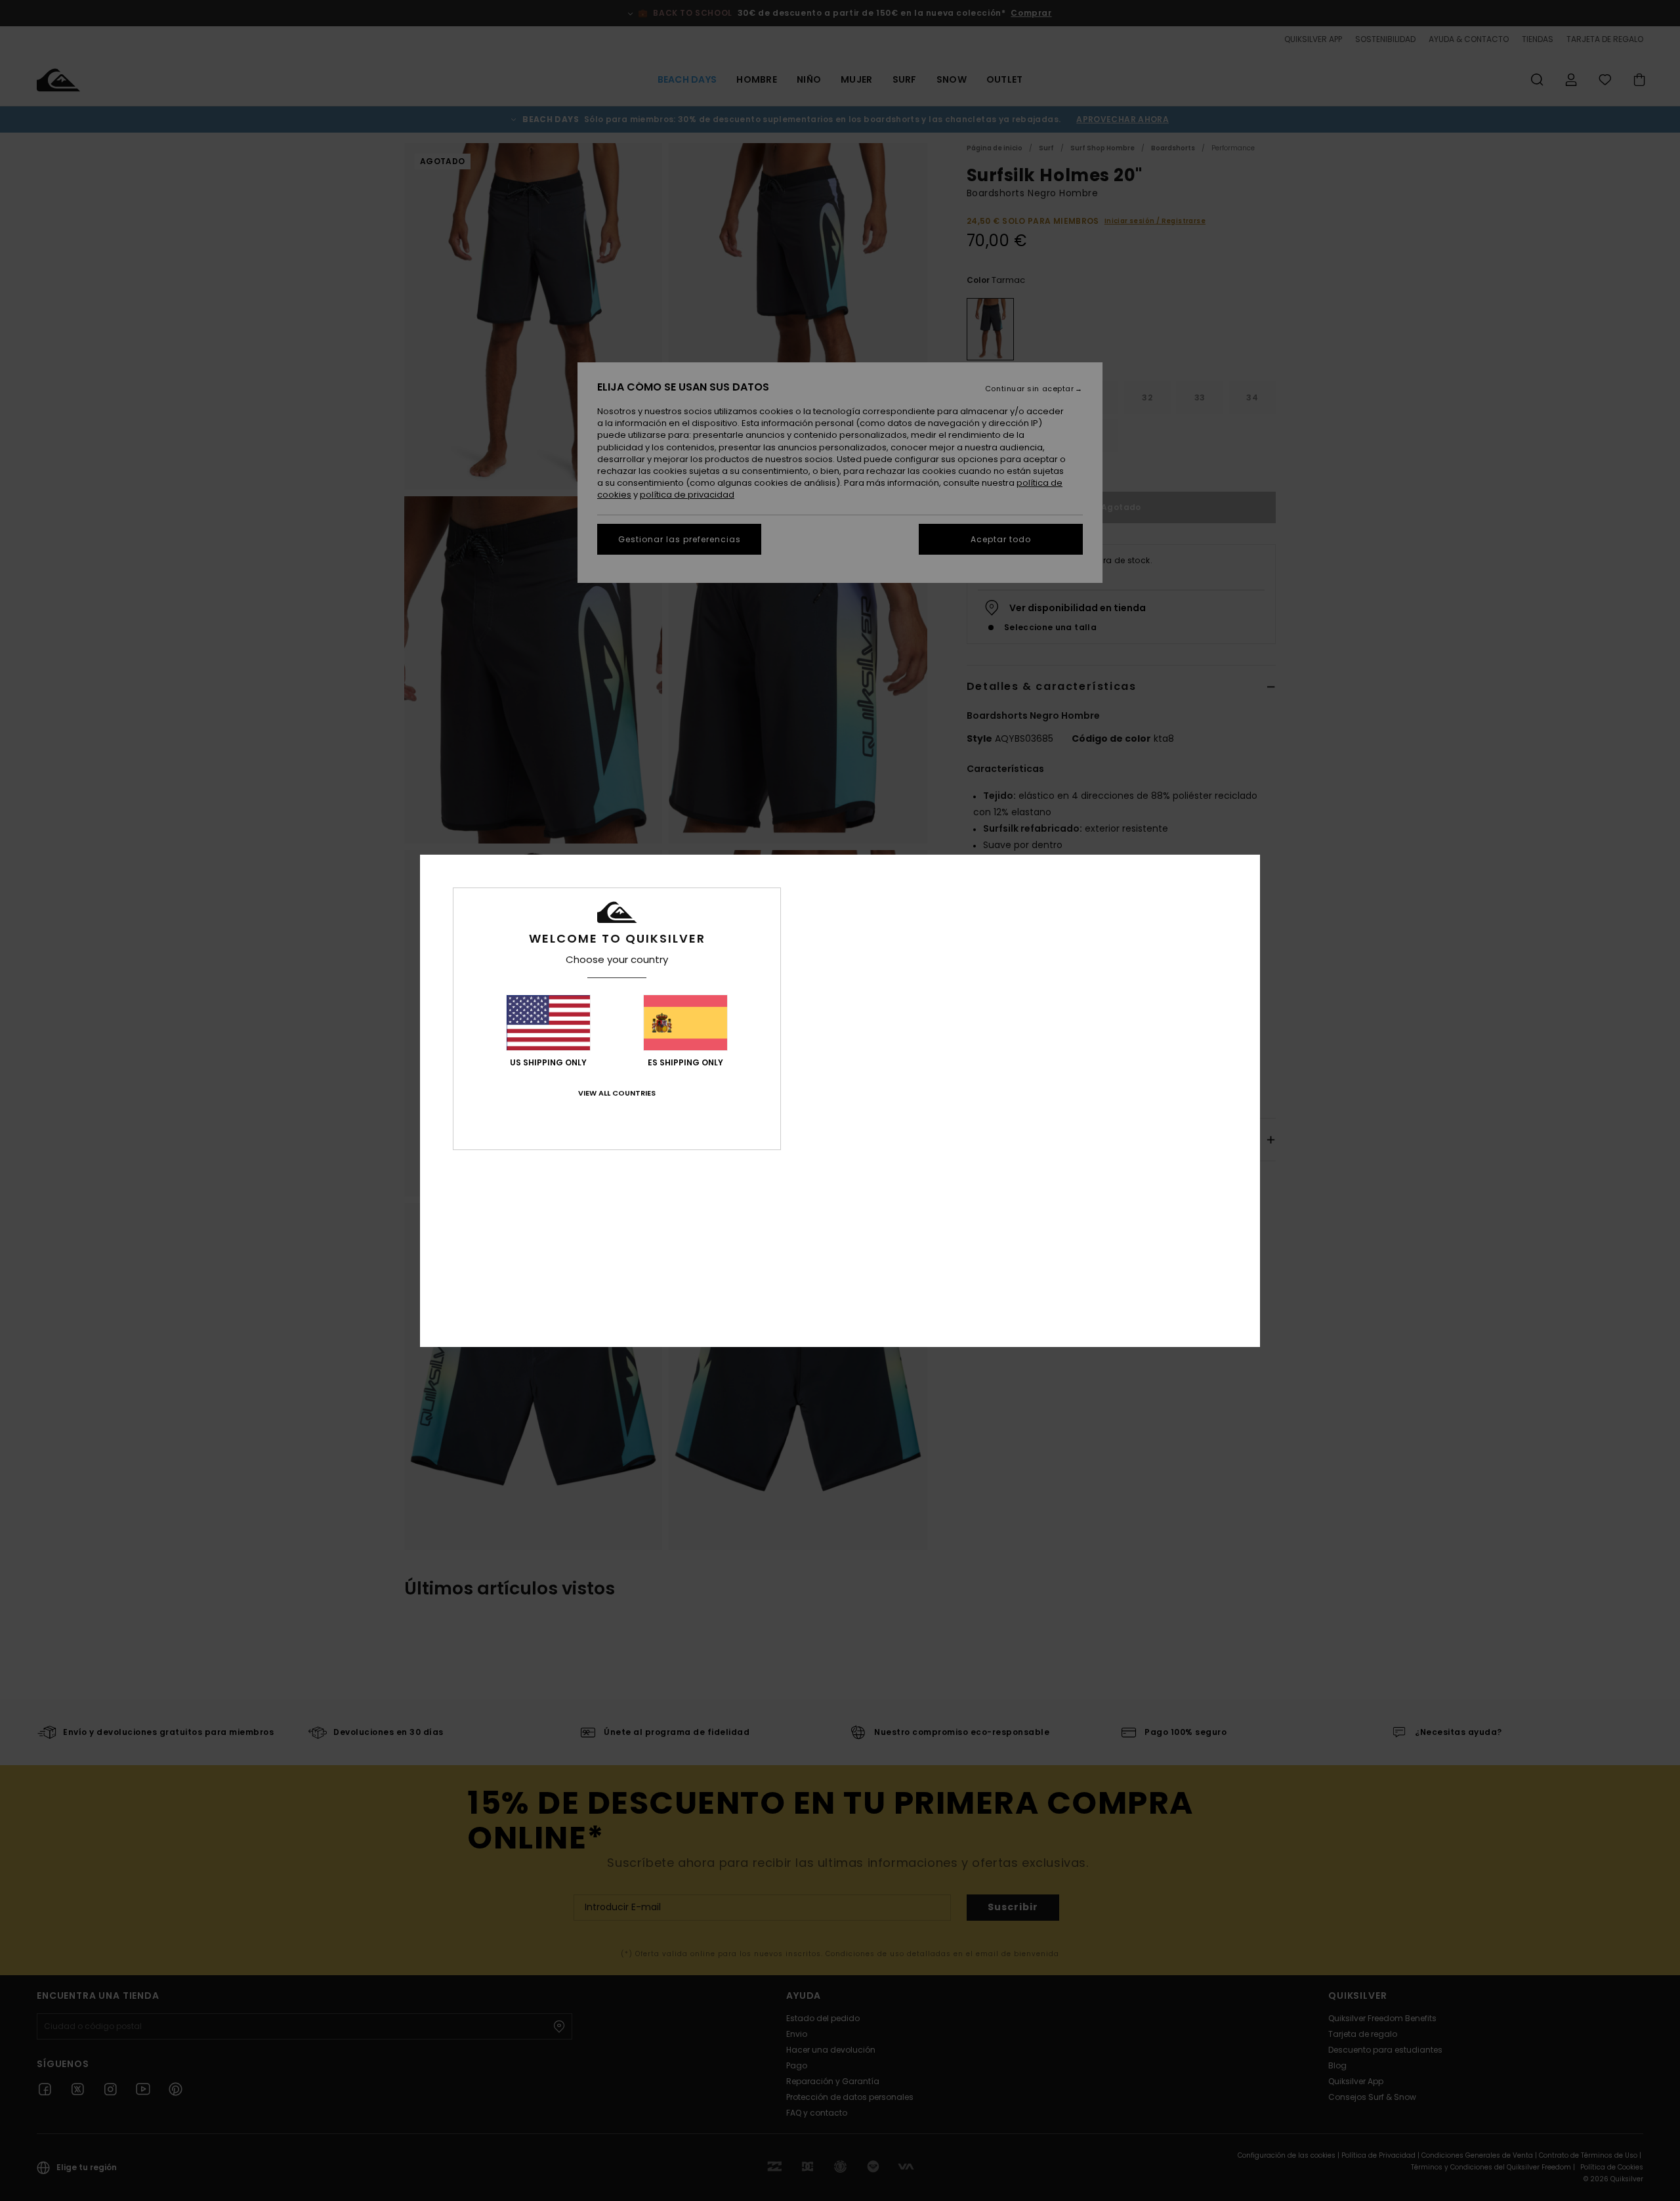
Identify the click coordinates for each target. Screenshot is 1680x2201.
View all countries (617, 1093)
